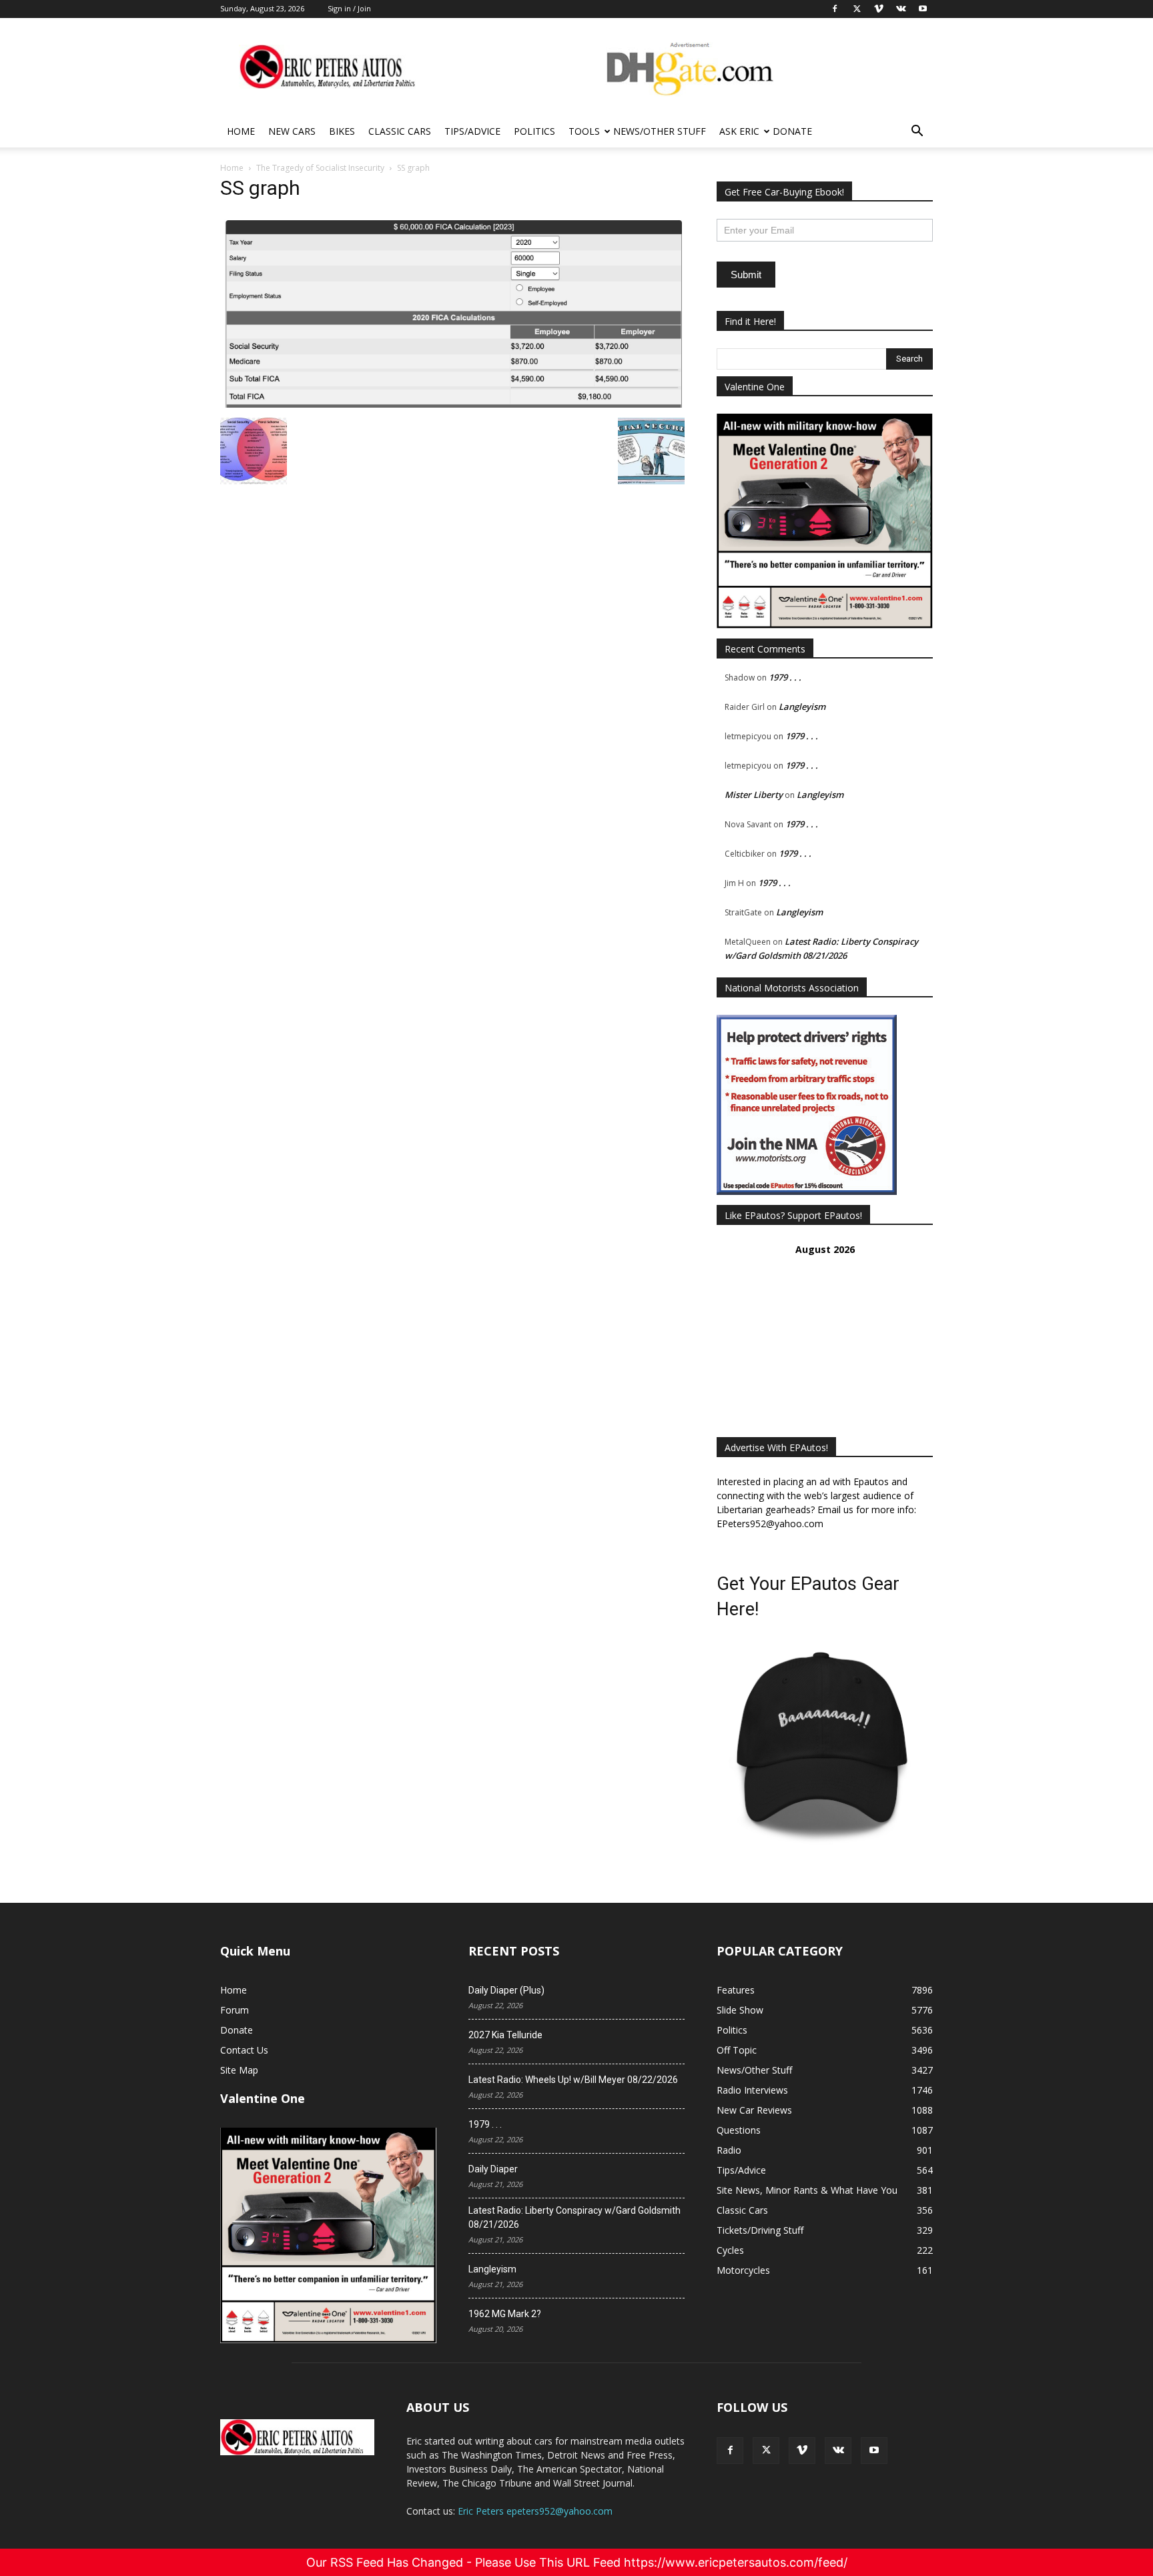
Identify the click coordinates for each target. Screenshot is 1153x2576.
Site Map (239, 2070)
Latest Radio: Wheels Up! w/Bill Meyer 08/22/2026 (573, 2080)
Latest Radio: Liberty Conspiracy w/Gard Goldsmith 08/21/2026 (574, 2217)
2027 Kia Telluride (505, 2035)
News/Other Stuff (660, 131)
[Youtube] (874, 2451)
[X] (766, 2451)
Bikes (342, 131)
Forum (235, 2010)
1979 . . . (785, 677)
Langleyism (802, 707)
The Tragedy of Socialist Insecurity (320, 168)
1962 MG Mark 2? (505, 2314)
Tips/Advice (472, 131)
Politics (534, 131)
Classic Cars (400, 131)
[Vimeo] (802, 2451)
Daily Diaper (493, 2169)
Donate (792, 131)
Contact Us (244, 2050)
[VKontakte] (838, 2451)
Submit (746, 275)
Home (241, 131)
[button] (917, 132)
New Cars (292, 131)
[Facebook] (730, 2451)
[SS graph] (452, 404)
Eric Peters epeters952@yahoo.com (535, 2511)
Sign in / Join (349, 8)
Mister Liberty (754, 795)
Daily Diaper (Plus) (506, 1990)
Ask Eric (739, 131)
